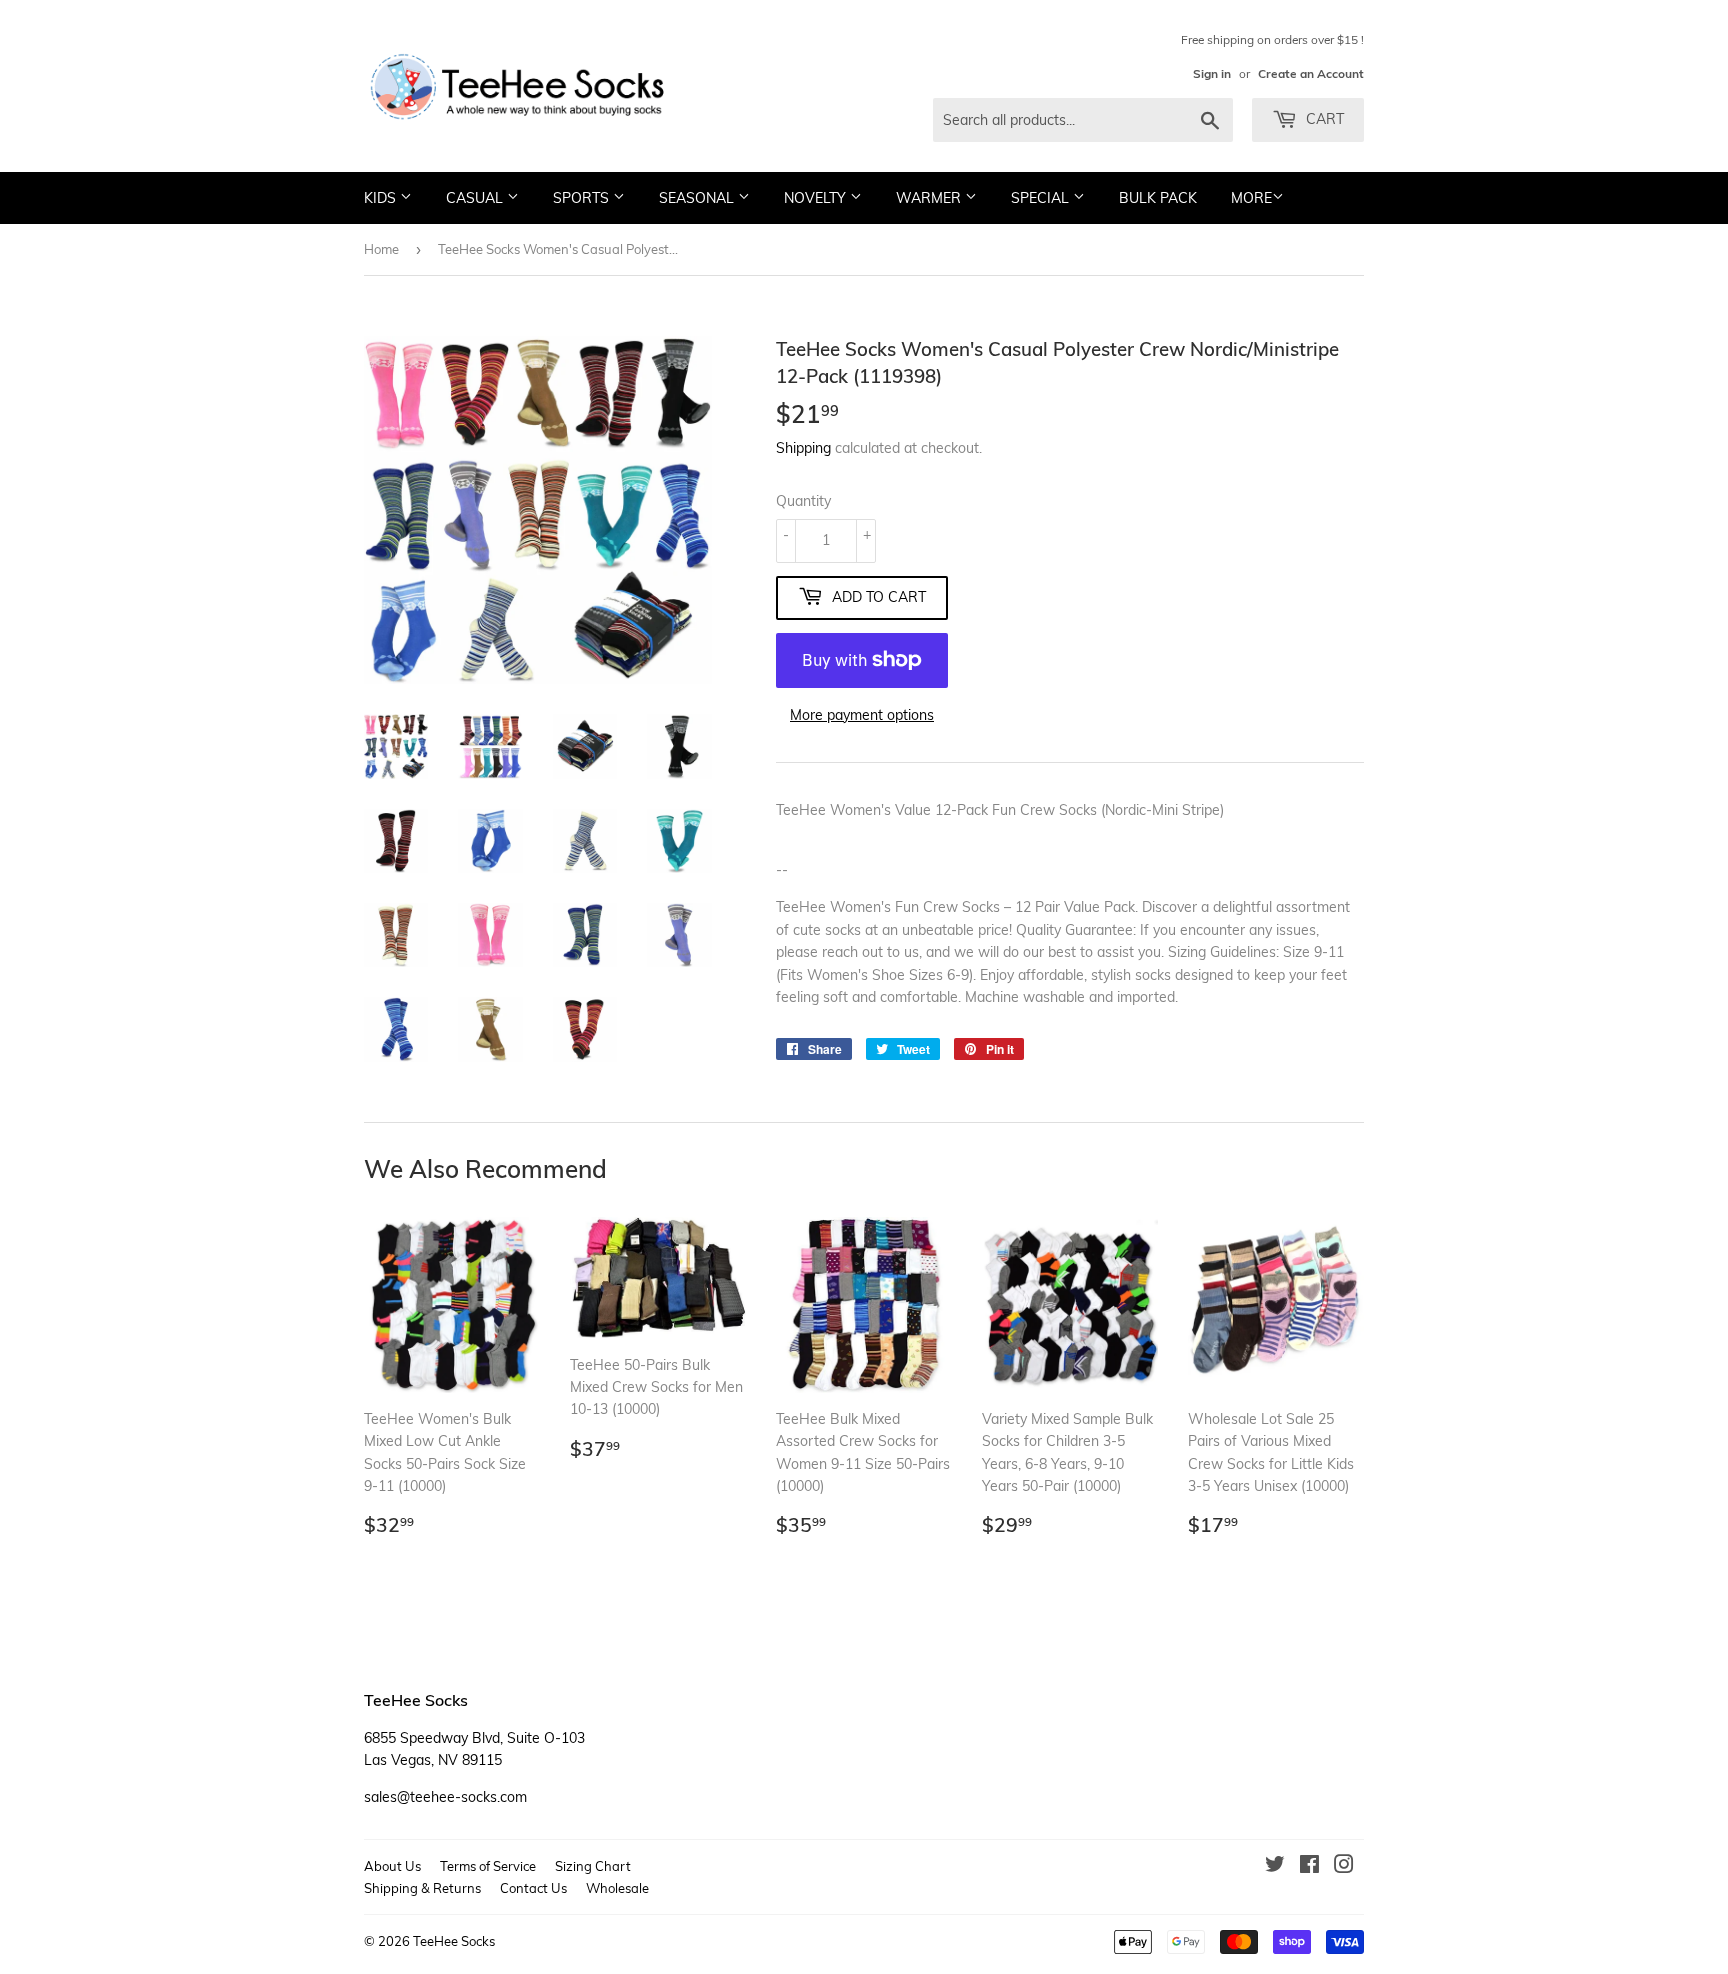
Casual (476, 198)
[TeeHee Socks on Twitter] (1275, 1867)
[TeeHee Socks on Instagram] (1344, 1867)
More (1251, 198)
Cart (1323, 119)
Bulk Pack (1158, 198)
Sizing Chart (593, 1866)
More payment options (862, 715)
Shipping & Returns (422, 1888)
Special (1042, 198)
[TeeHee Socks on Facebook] (1309, 1867)
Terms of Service (488, 1866)
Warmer (930, 198)
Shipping (803, 448)
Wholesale (617, 1888)
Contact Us (533, 1888)
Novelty (817, 198)
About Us (392, 1866)
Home (381, 249)
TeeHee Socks (454, 1941)
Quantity (803, 501)
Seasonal (698, 198)
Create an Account (1311, 73)
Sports (583, 198)
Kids (382, 198)
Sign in (1212, 73)
